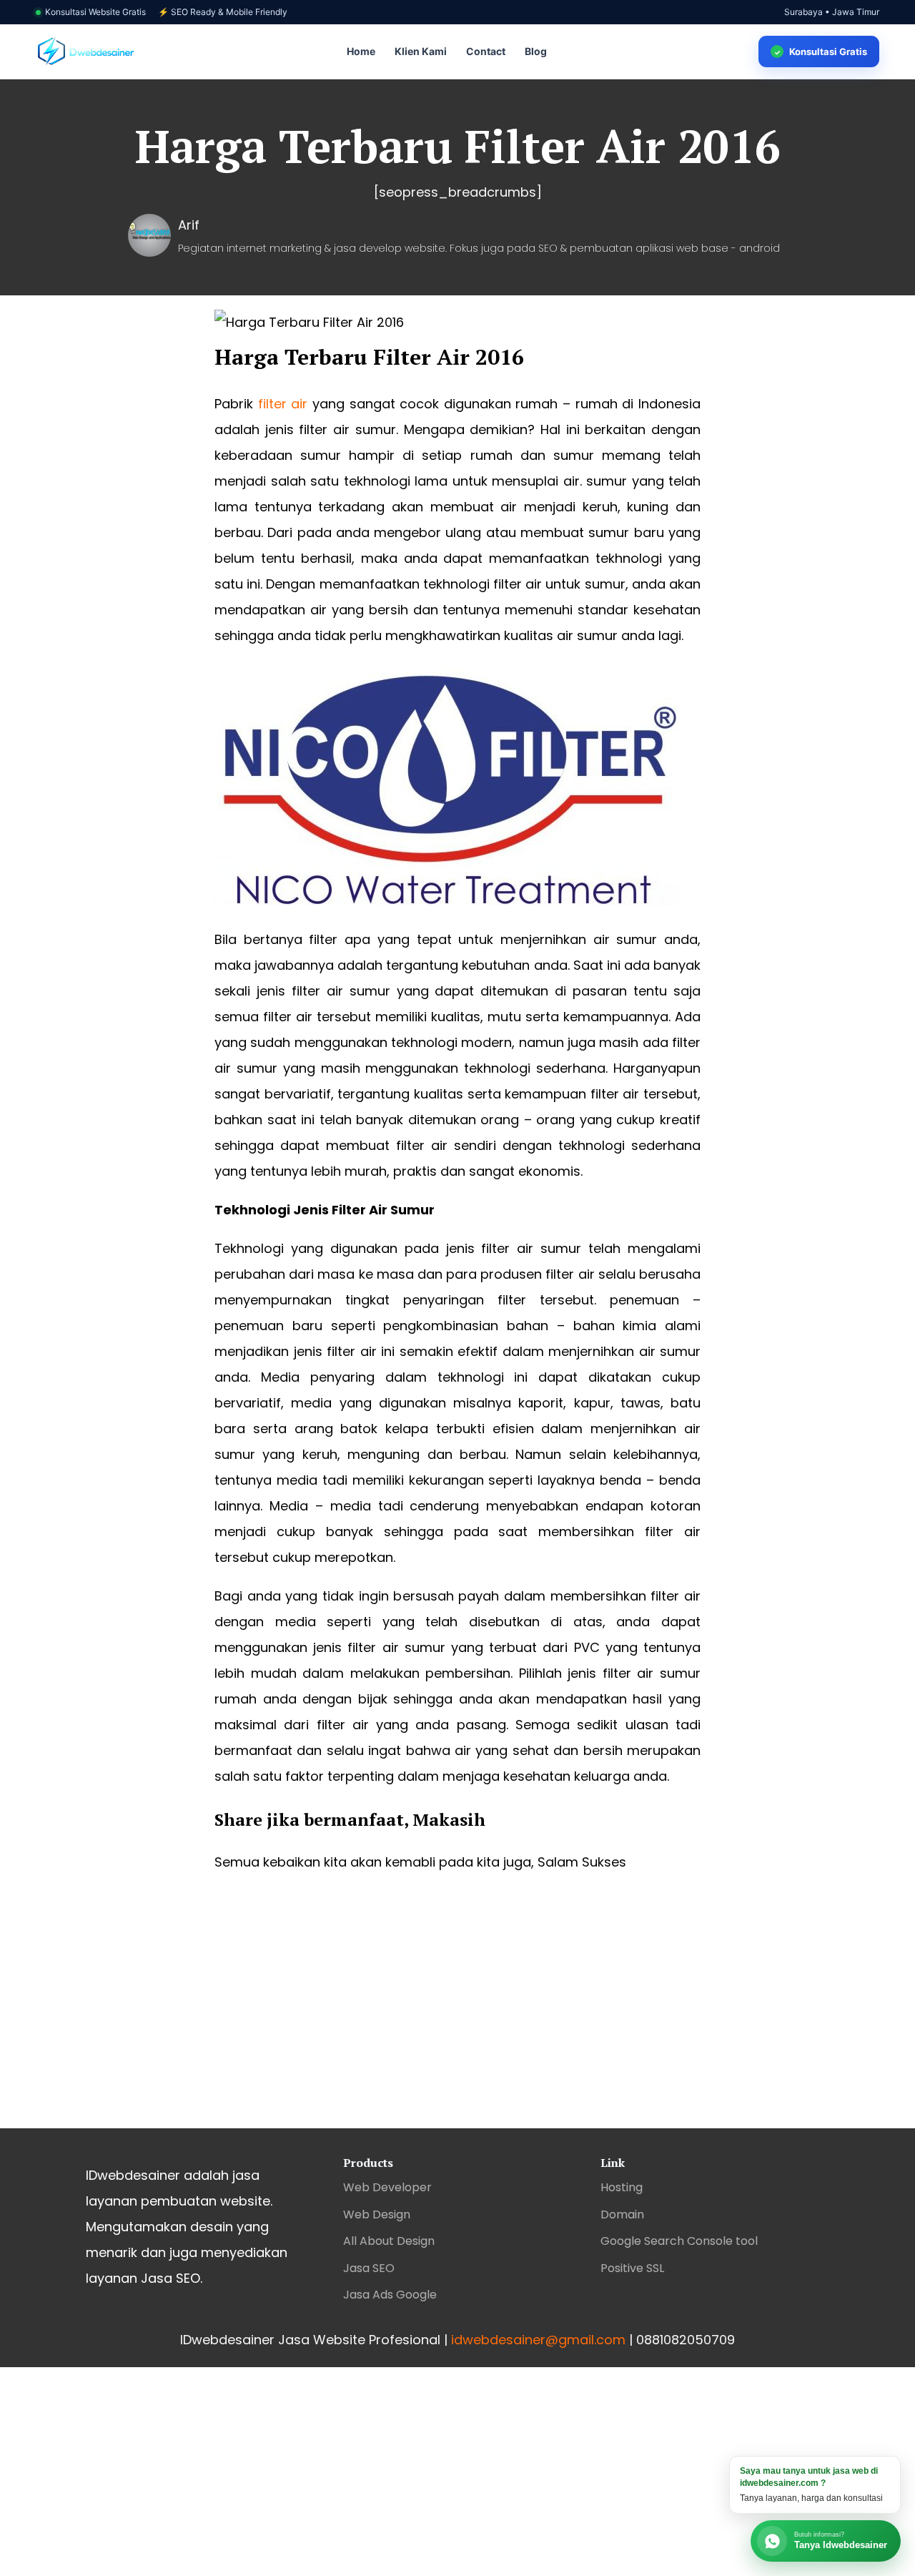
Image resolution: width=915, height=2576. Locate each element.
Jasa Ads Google (390, 2295)
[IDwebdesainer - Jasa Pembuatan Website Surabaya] (86, 52)
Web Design (377, 2214)
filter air (283, 404)
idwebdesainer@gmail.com (538, 2340)
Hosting (622, 2187)
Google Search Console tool (679, 2241)
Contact (486, 51)
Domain (622, 2214)
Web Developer (387, 2187)
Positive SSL (632, 2268)
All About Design (389, 2241)
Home (361, 51)
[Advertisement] (457, 2014)
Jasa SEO (369, 2268)
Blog (536, 51)
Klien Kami (421, 51)
